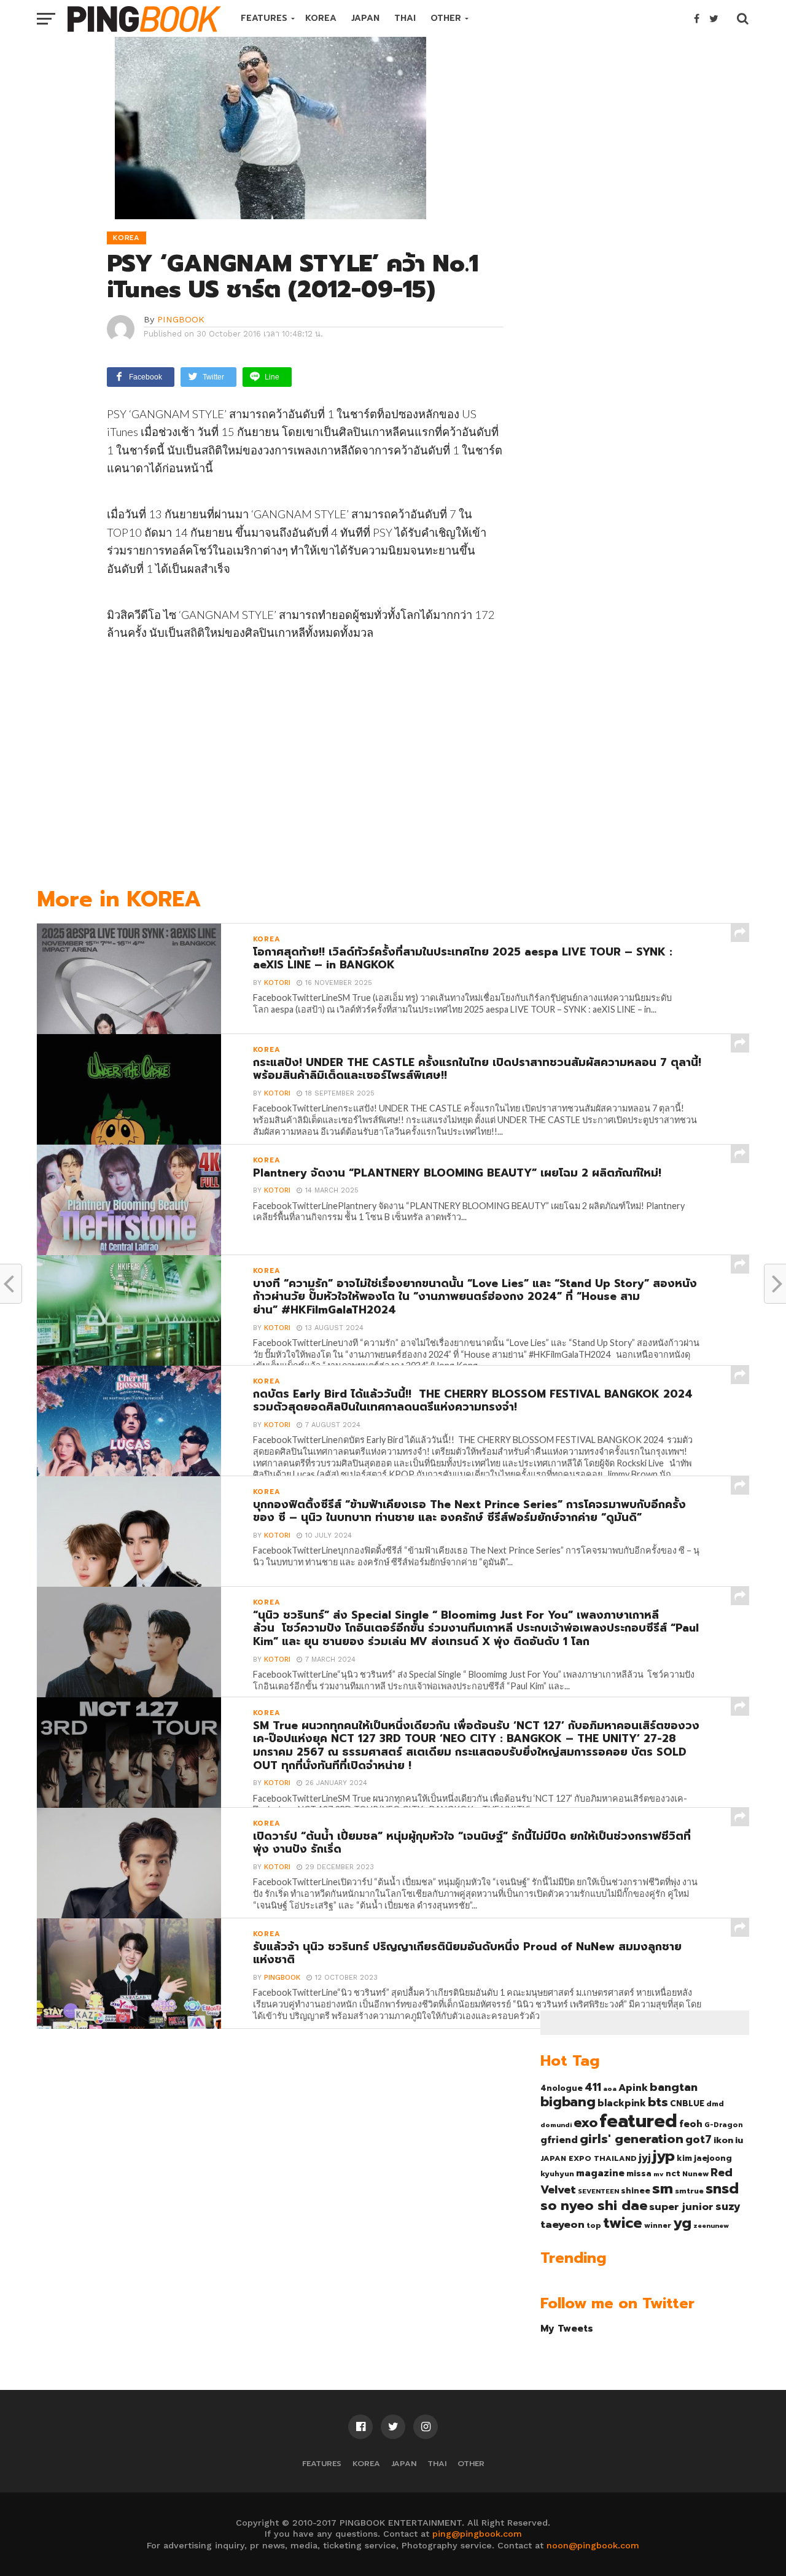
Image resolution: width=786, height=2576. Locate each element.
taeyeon (562, 2224)
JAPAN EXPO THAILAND (589, 2158)
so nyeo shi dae (594, 2205)
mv (659, 2174)
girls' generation (632, 2139)
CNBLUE (687, 2103)
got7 (698, 2139)
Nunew (695, 2174)
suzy (728, 2206)
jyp (664, 2156)
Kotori (277, 983)
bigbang (568, 2102)
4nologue (562, 2088)
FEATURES (264, 18)
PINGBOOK (181, 319)
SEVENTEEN (598, 2191)
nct (673, 2173)
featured (638, 2121)
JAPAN (365, 18)
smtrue (689, 2191)
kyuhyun (557, 2174)
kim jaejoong (704, 2158)
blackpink (622, 2103)
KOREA (321, 18)
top (594, 2225)
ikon (723, 2140)
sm (663, 2189)
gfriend (559, 2140)
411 (593, 2087)
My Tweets (567, 2328)
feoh (691, 2124)
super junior (681, 2207)
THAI (405, 18)
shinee (636, 2191)
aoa (610, 2088)
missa (639, 2173)
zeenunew (711, 2225)
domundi (556, 2125)
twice (623, 2223)
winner (658, 2225)
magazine (600, 2173)
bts (658, 2102)
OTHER (446, 18)
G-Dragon (724, 2125)
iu (739, 2140)
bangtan (674, 2087)
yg (682, 2223)
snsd (722, 2189)
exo (586, 2123)
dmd (715, 2104)
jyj (645, 2158)
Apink (633, 2088)
